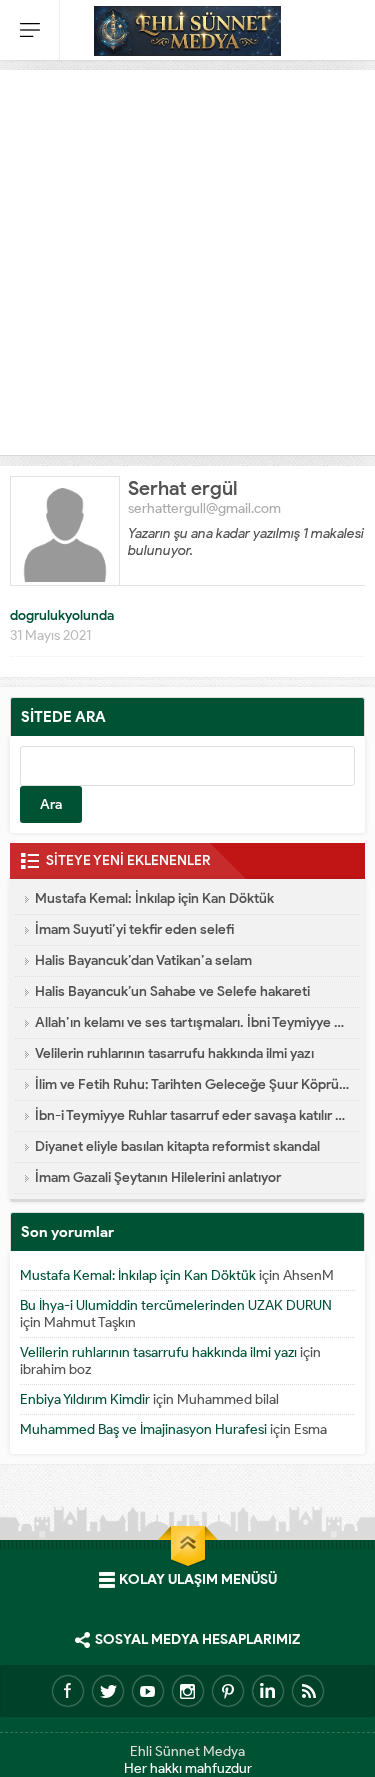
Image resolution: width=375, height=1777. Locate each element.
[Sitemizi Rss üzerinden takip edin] (308, 1691)
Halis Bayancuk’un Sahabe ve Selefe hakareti (172, 991)
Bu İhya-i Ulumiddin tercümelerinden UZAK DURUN (176, 1305)
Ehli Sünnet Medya (187, 1751)
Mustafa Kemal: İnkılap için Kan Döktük (154, 898)
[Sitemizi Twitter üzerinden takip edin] (108, 1691)
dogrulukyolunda (62, 615)
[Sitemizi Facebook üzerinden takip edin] (68, 1691)
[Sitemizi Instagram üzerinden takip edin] (188, 1691)
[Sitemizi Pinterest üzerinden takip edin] (228, 1691)
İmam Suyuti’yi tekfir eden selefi (134, 929)
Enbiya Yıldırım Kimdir (85, 1399)
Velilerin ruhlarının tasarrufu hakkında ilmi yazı (174, 1053)
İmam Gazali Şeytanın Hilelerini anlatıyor (158, 1177)
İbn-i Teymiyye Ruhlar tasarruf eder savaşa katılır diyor (192, 1115)
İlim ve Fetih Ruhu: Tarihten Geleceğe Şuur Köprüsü (192, 1084)
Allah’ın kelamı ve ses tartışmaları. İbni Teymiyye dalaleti (192, 1022)
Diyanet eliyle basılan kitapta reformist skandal (177, 1146)
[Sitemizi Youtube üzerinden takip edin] (148, 1691)
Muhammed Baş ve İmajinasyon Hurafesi (143, 1429)
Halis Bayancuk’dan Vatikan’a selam (143, 960)
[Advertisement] (187, 257)
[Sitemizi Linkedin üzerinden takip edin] (268, 1691)
